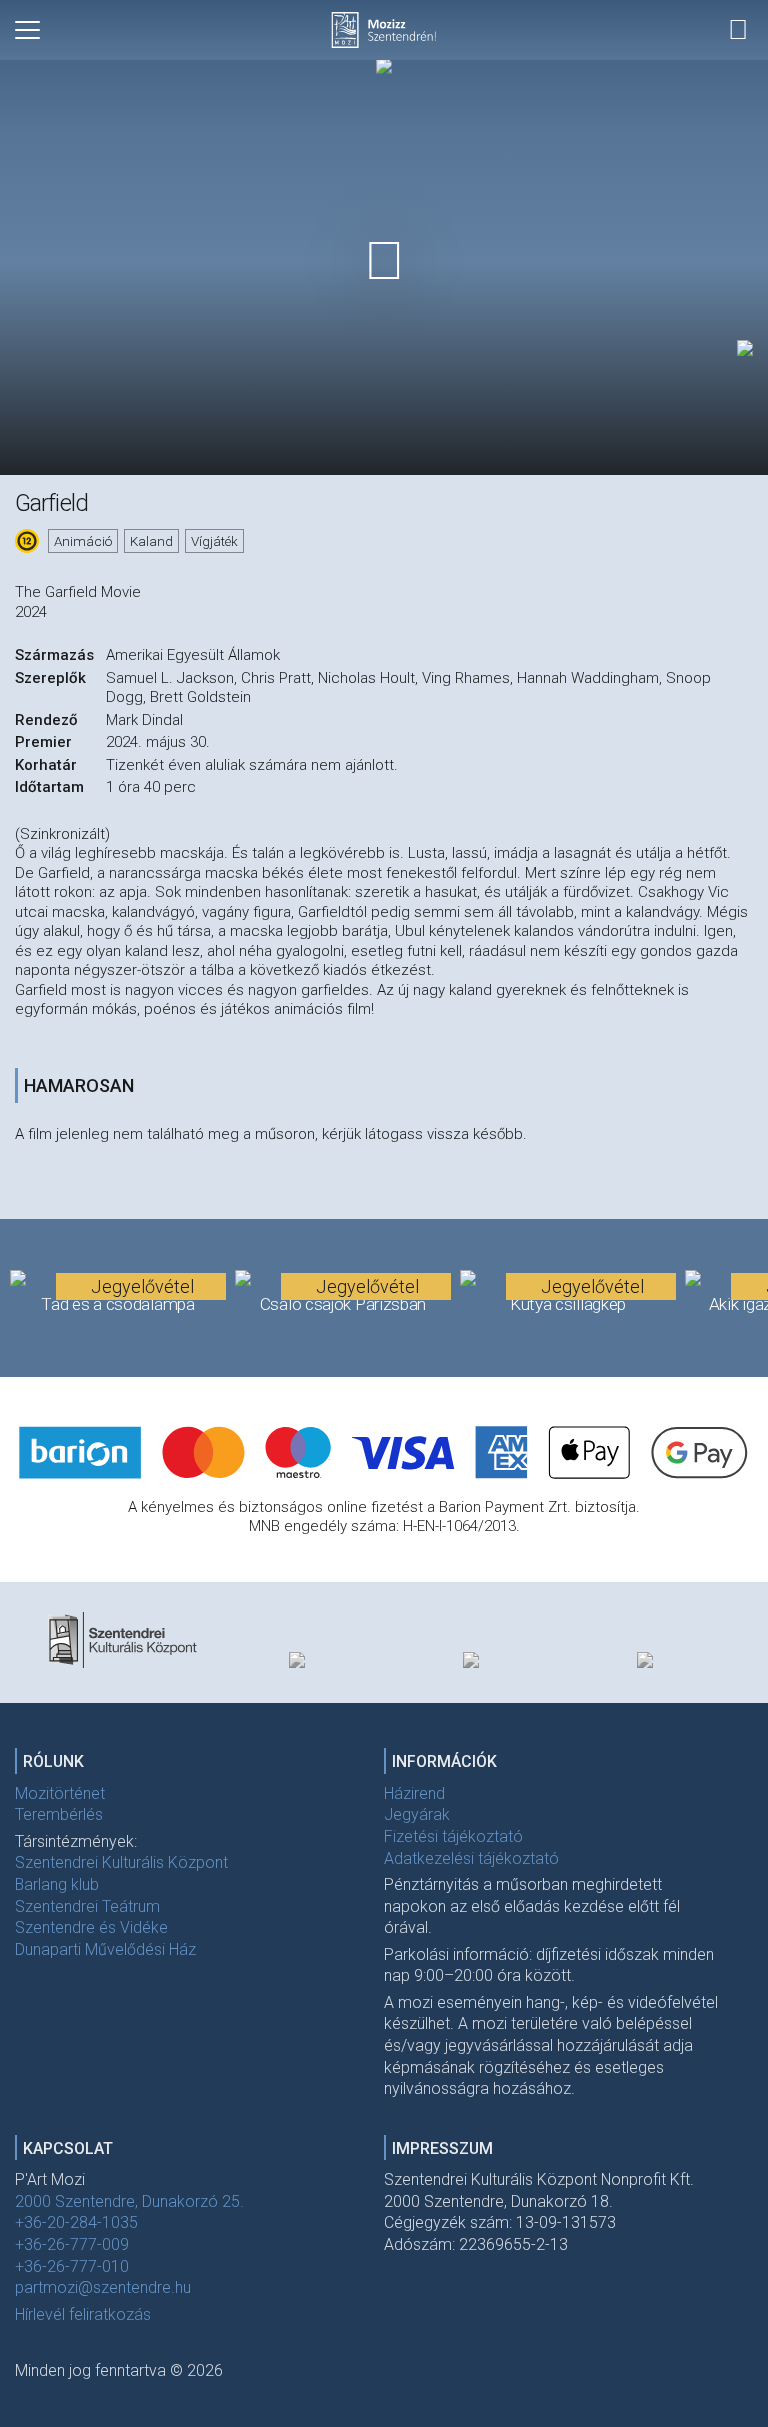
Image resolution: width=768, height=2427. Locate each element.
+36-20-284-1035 (76, 2222)
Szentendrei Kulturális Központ (121, 1862)
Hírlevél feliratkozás (83, 2314)
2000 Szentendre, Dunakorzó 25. (129, 2201)
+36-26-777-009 (72, 2244)
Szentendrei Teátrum (87, 1906)
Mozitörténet (60, 1793)
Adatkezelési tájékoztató (471, 1858)
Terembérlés (59, 1814)
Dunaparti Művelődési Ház (105, 1949)
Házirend (414, 1793)
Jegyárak (417, 1814)
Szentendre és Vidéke (91, 1927)
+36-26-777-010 (72, 2266)
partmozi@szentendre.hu (103, 2287)
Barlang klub (57, 1884)
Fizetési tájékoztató (453, 1836)
